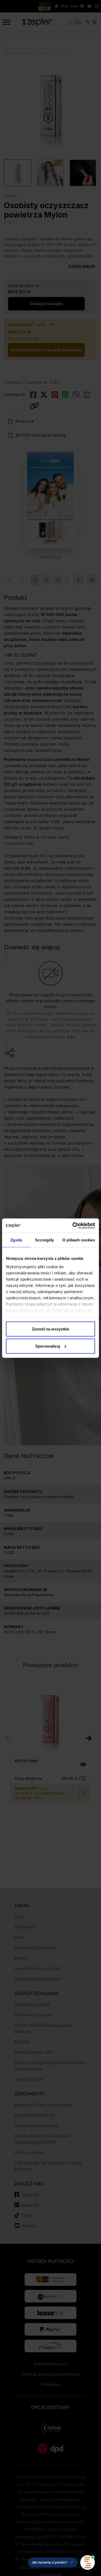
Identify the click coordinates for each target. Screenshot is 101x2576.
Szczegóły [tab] (44, 1240)
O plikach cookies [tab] (79, 1240)
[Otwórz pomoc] (88, 2563)
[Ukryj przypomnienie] (72, 2563)
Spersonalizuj (48, 1346)
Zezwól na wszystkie (51, 1329)
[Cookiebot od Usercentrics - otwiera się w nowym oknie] (73, 1226)
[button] (53, 2563)
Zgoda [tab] (16, 1240)
